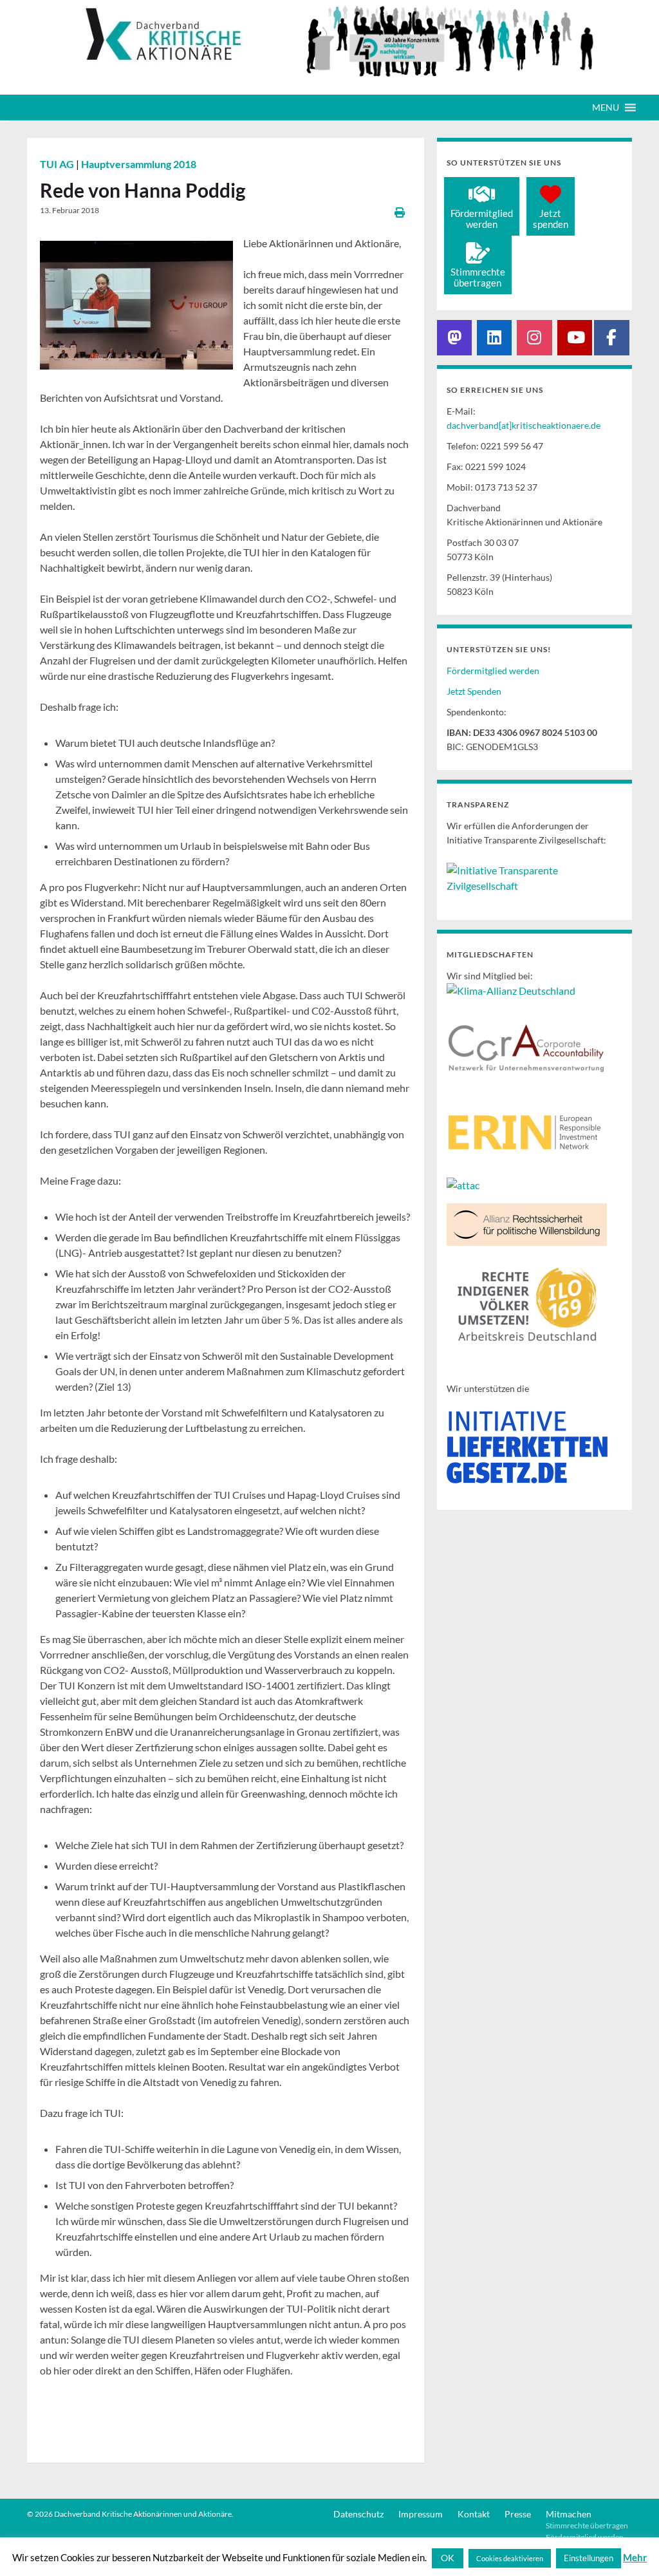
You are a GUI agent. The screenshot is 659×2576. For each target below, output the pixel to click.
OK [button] (448, 2558)
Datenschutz (358, 2514)
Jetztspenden (551, 219)
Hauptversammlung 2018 (139, 164)
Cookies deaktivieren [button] (510, 2558)
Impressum (421, 2514)
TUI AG (58, 164)
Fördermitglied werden (493, 671)
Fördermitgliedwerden (482, 219)
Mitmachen (569, 2514)
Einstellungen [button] (589, 2558)
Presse (518, 2514)
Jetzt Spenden (474, 691)
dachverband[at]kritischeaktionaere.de (524, 425)
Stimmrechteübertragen (478, 277)
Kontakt (474, 2514)
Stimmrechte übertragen (587, 2525)
